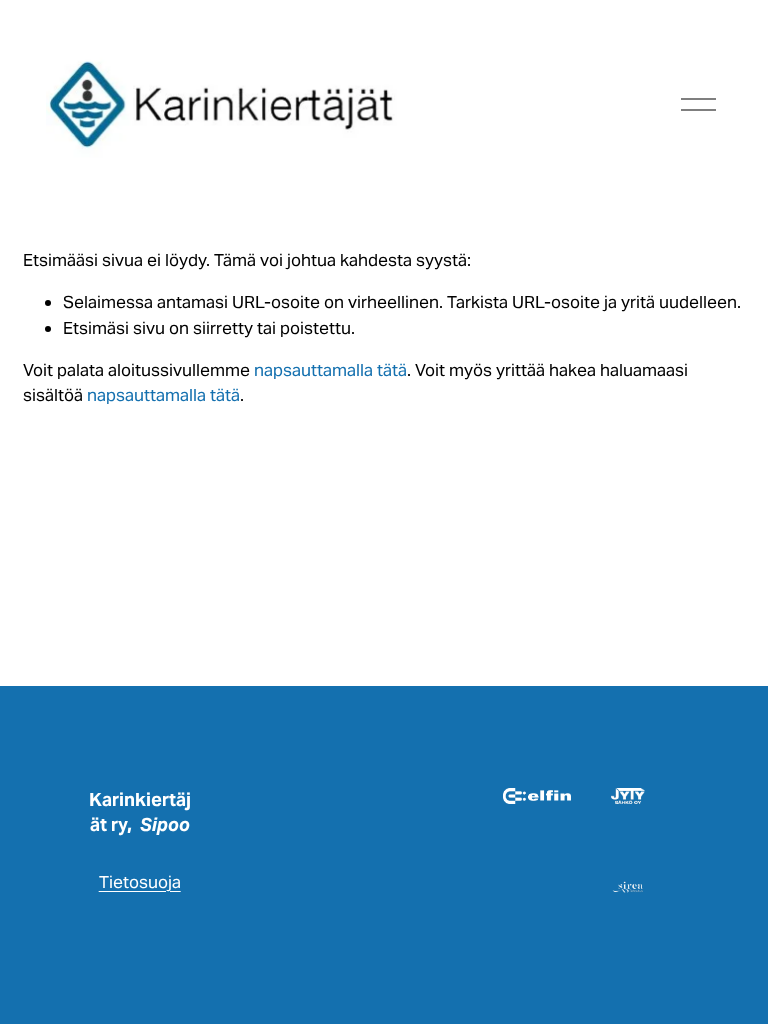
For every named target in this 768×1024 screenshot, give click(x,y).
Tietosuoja (140, 882)
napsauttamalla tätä (330, 370)
